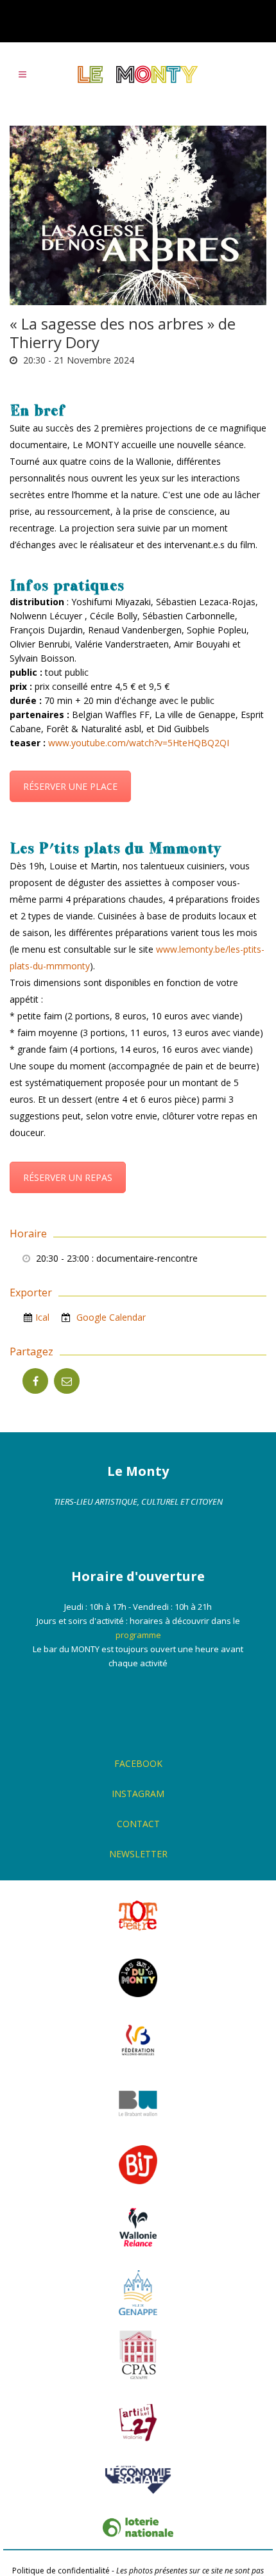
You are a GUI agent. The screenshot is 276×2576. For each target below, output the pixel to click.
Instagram (138, 1794)
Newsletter (138, 1854)
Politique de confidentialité (61, 2571)
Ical (42, 1317)
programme (138, 1635)
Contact (138, 1824)
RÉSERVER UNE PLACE (70, 786)
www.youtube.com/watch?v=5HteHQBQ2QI (139, 743)
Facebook (138, 1763)
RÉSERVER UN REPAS (68, 1177)
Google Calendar (110, 1317)
